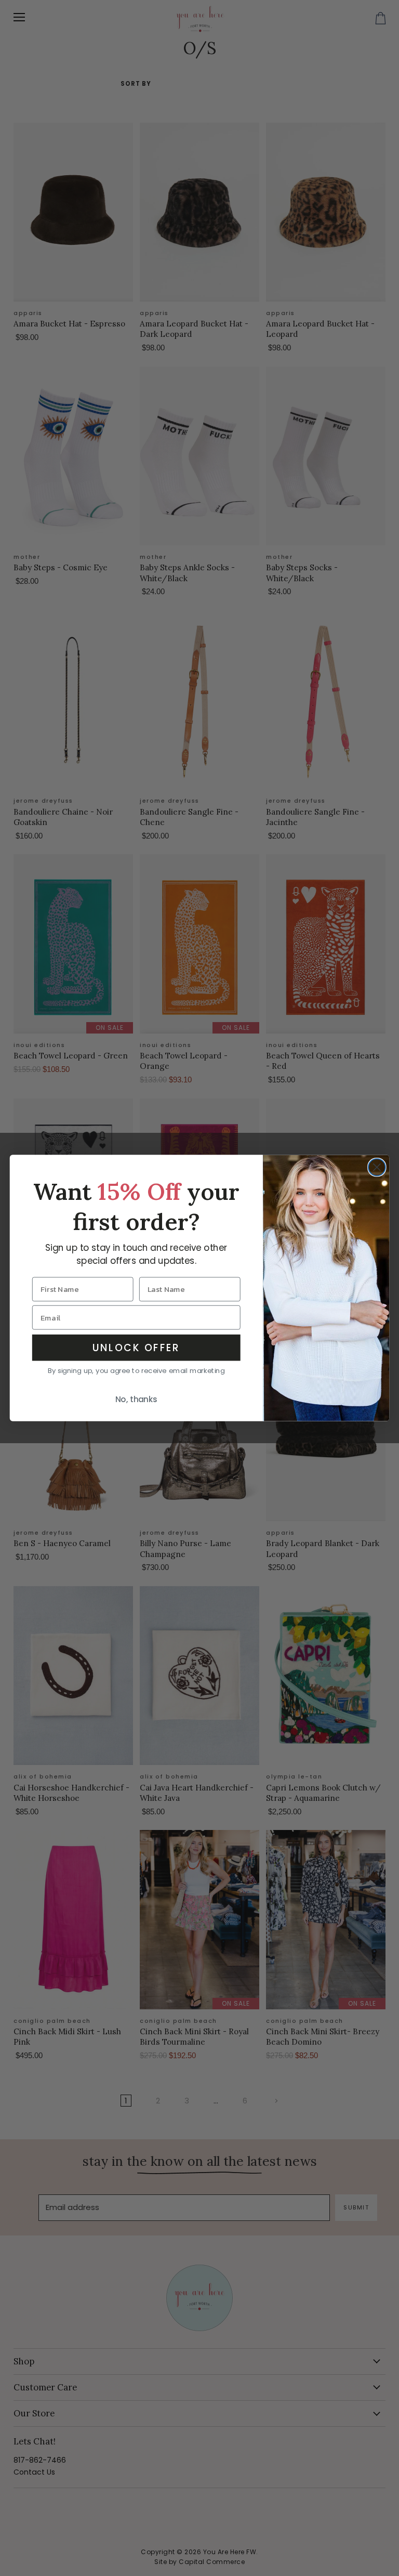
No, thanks (136, 1400)
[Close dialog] (377, 1167)
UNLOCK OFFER (136, 1348)
